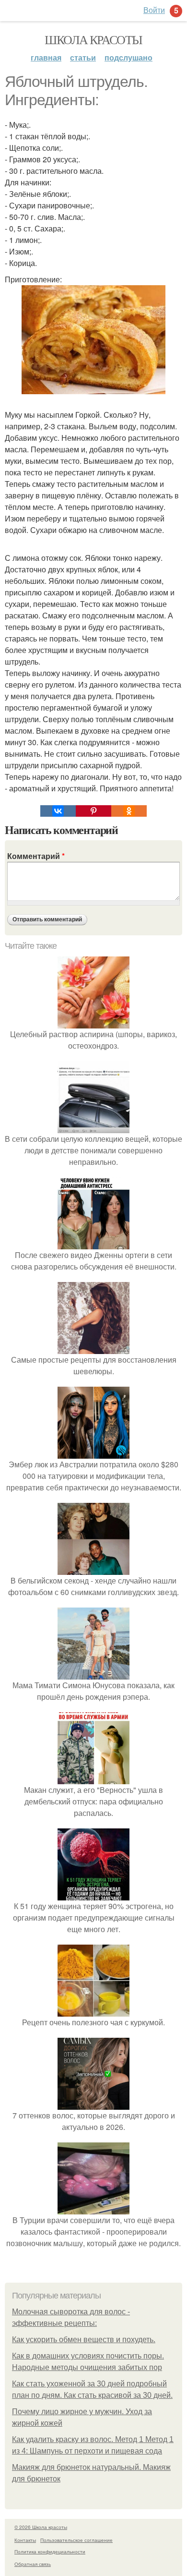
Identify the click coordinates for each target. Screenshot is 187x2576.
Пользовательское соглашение (76, 2540)
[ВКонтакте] (58, 811)
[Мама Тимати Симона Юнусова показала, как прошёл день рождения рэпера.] (93, 1674)
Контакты (25, 2540)
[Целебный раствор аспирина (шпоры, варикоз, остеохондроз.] (93, 1022)
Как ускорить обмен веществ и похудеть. (84, 2340)
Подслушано (129, 57)
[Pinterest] (93, 811)
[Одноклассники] (129, 811)
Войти (154, 10)
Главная (46, 57)
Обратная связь (33, 2564)
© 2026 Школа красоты (41, 2527)
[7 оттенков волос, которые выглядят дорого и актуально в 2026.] (93, 2104)
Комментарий (36, 856)
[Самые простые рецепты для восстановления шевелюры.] (93, 1348)
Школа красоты (93, 39)
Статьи (83, 57)
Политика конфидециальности (50, 2552)
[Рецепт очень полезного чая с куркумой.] (93, 2011)
